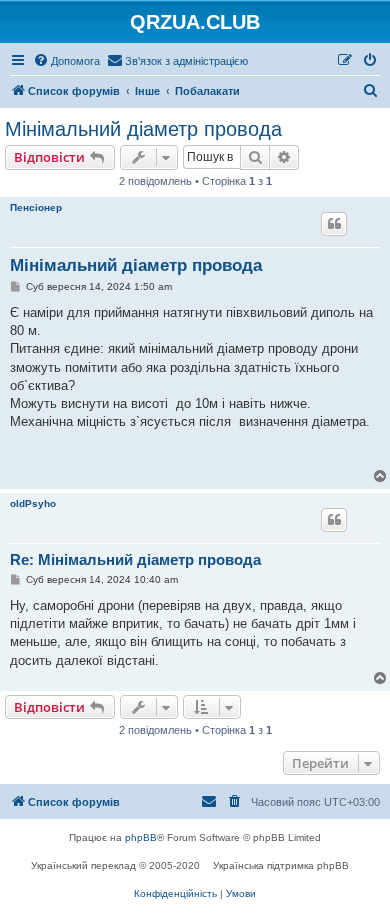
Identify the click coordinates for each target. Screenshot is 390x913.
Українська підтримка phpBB (281, 865)
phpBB (141, 837)
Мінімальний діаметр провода (143, 129)
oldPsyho (33, 503)
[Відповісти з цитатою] (334, 224)
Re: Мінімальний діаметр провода (135, 559)
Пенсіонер (36, 207)
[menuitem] (66, 61)
